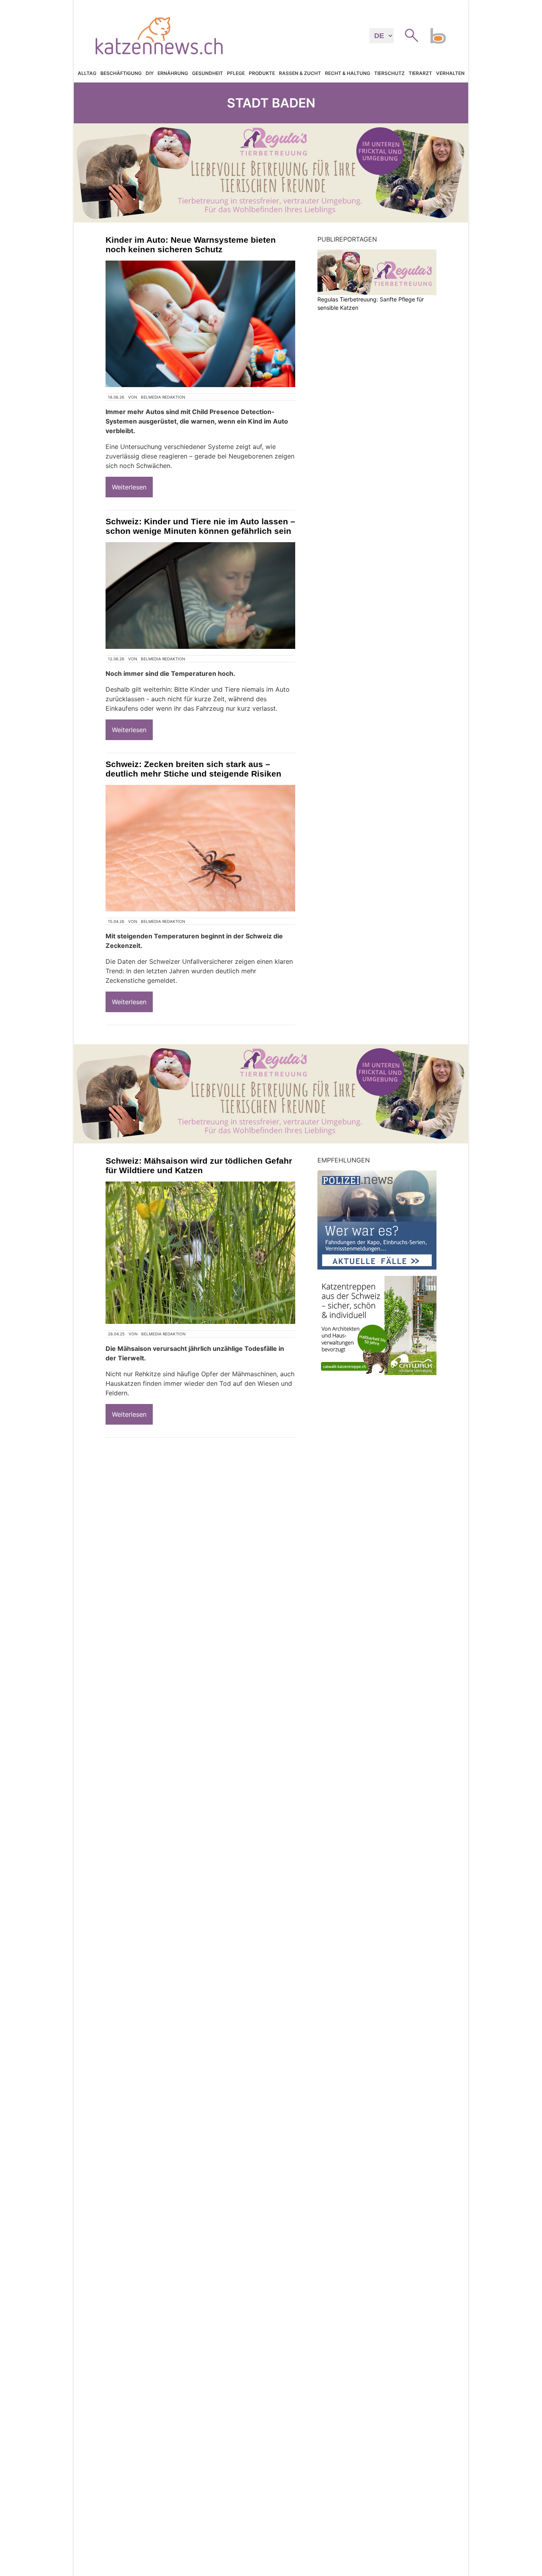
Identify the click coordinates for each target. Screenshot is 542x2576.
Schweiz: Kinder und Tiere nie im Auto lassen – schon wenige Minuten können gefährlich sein (200, 526)
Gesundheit (208, 73)
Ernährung (173, 73)
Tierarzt (420, 73)
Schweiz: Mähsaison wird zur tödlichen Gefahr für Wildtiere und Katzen (199, 1165)
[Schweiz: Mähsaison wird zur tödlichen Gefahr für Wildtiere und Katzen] (200, 1253)
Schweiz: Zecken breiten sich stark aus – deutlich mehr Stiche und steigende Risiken (193, 769)
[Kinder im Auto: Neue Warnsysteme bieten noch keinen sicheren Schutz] (200, 324)
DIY (150, 73)
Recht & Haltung (348, 73)
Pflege (236, 73)
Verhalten (450, 73)
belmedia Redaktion (163, 397)
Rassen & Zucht (300, 73)
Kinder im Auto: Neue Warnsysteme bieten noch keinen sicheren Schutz (191, 245)
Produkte (262, 73)
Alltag (87, 73)
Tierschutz (389, 73)
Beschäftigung (121, 73)
